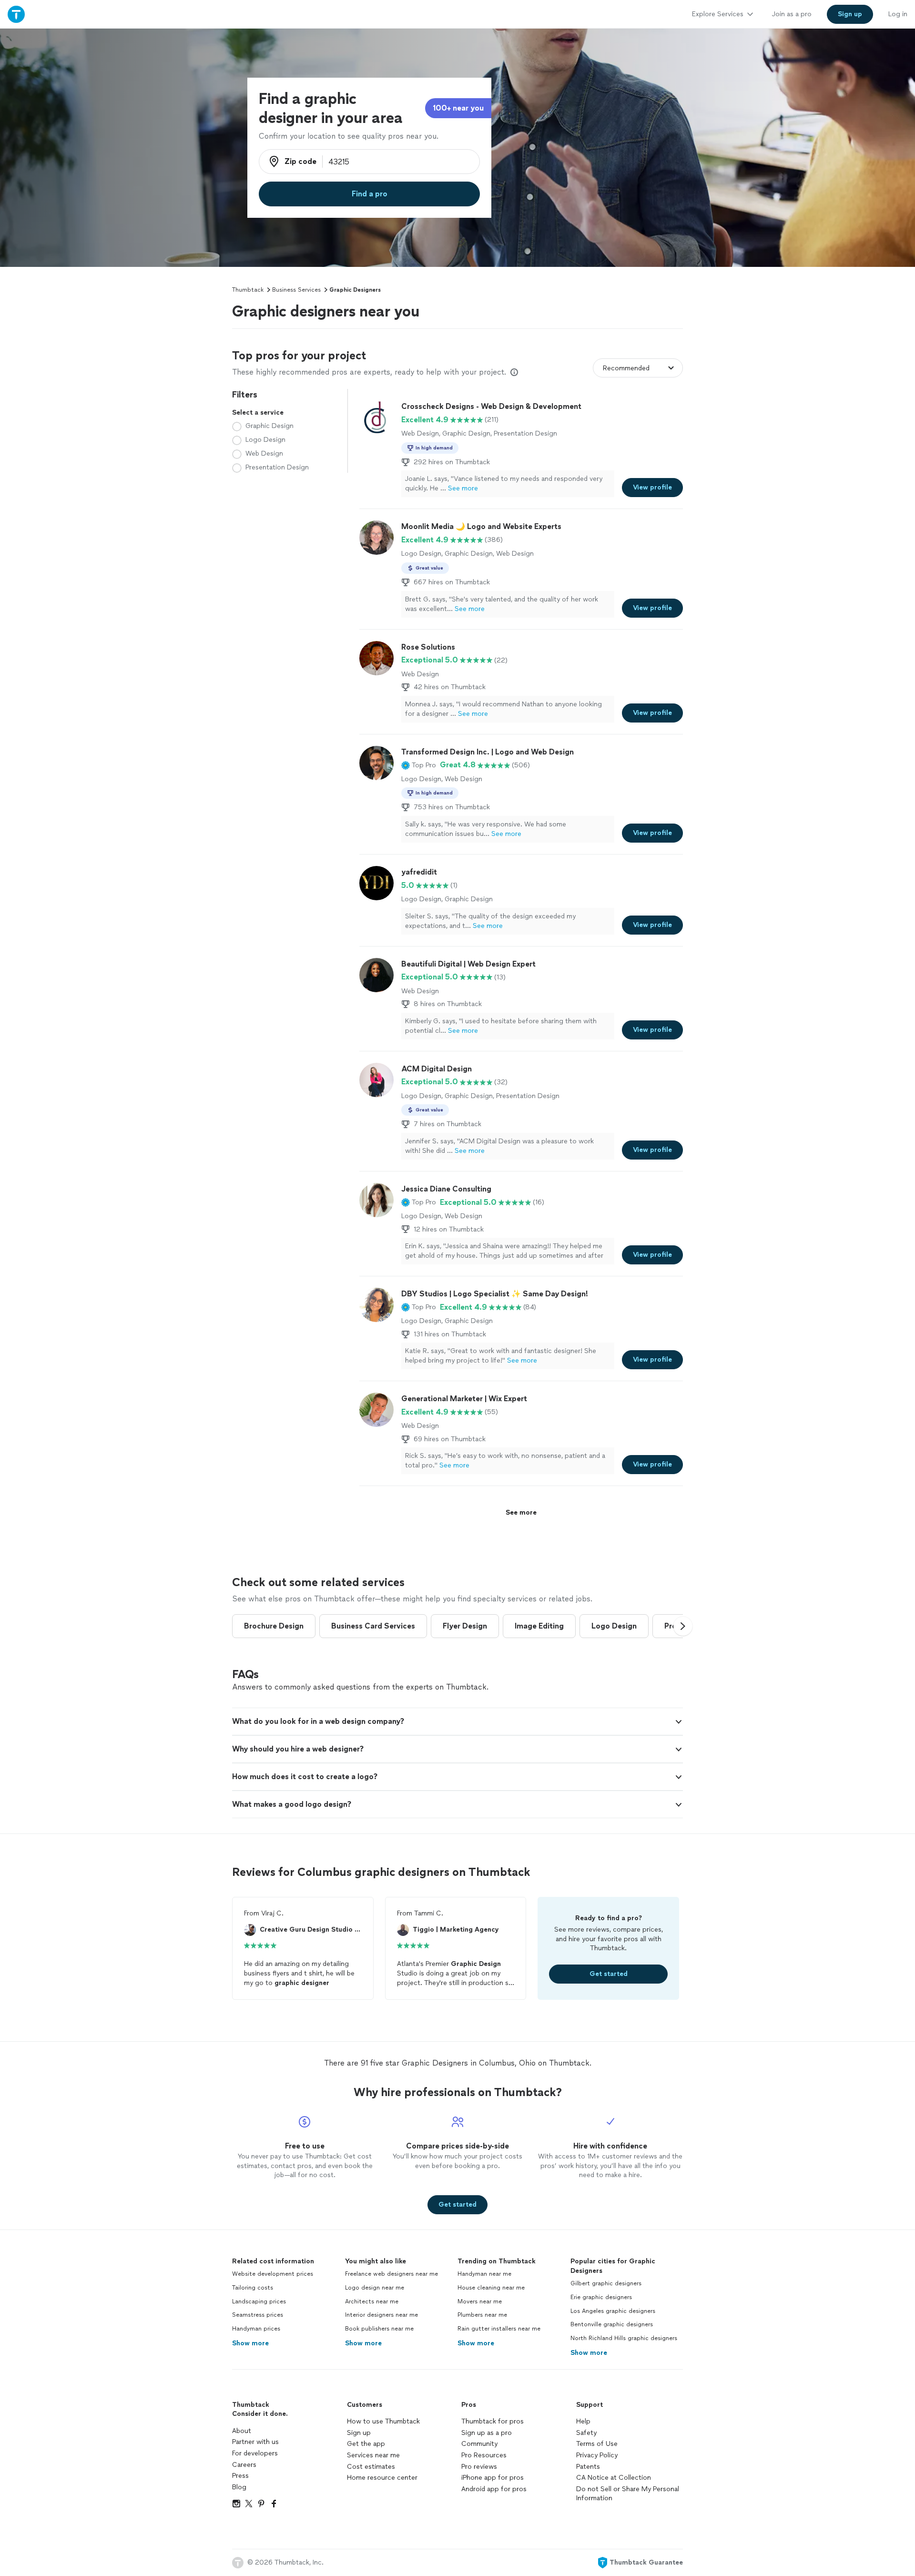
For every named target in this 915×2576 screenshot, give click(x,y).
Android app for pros (494, 2489)
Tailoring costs (253, 2288)
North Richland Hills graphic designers (624, 2338)
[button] (419, 765)
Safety (586, 2433)
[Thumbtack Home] (16, 14)
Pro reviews (479, 2467)
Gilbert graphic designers (606, 2283)
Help (583, 2421)
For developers (255, 2453)
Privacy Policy (597, 2455)
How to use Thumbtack (383, 2421)
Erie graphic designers (601, 2297)
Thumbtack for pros (493, 2421)
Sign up (359, 2433)
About (242, 2431)
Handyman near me (484, 2274)
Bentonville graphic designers (612, 2324)
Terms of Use (597, 2444)
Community (479, 2444)
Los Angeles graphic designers (613, 2311)
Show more (250, 2343)
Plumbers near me (482, 2315)
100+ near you (458, 108)
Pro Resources (484, 2455)
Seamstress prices (258, 2315)
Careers (244, 2465)
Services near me (373, 2455)
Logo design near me (375, 2288)
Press (240, 2476)
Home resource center (382, 2478)
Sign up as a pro (487, 2433)
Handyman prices (256, 2329)
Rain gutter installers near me (499, 2329)
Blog (239, 2487)
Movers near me (480, 2301)
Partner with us (255, 2442)
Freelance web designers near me (391, 2274)
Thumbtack (248, 290)
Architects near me (372, 2301)
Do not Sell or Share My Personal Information (628, 2494)
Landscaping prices (259, 2301)
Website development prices (273, 2274)
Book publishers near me (379, 2329)
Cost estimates (371, 2467)
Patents (588, 2467)
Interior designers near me (381, 2315)
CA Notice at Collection (614, 2478)
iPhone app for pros (493, 2478)
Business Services (296, 290)
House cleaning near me (491, 2288)
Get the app (366, 2444)
